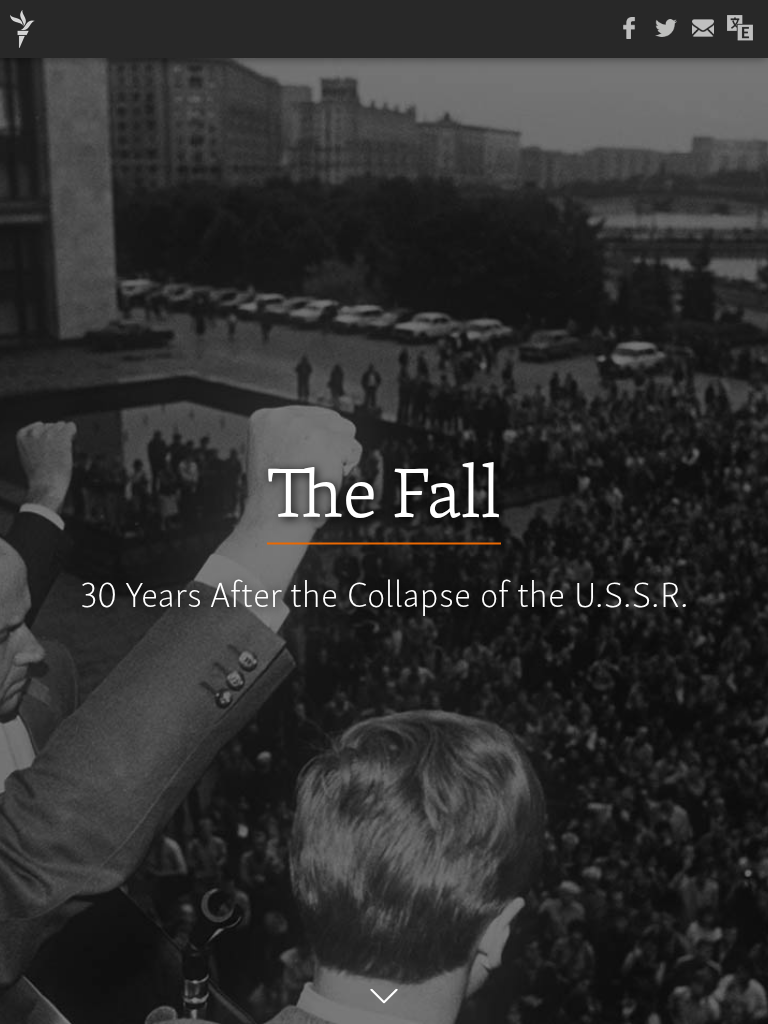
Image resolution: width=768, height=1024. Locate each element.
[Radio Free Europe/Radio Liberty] (22, 29)
